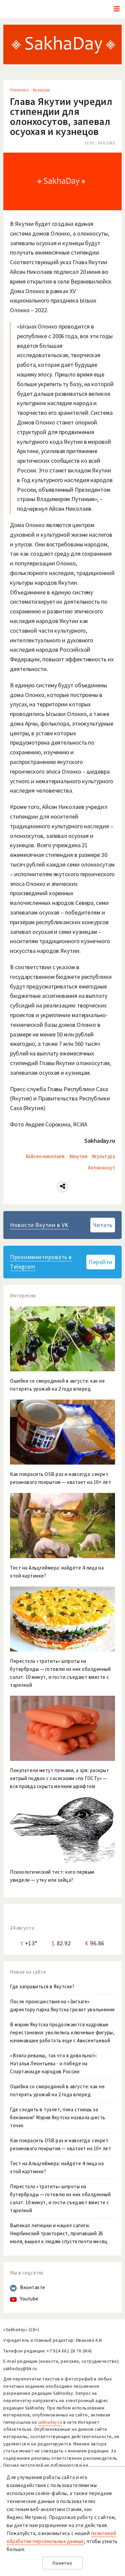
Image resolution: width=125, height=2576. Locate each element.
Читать (103, 1225)
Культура (41, 90)
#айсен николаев (45, 1156)
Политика (19, 90)
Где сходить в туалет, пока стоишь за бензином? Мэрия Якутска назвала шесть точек (58, 2117)
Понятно (62, 2563)
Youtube (29, 2299)
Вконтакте (33, 2287)
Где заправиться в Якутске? (42, 1986)
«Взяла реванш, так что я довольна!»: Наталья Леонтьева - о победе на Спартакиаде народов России (53, 2063)
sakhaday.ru (50, 2422)
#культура (104, 1156)
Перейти (101, 1262)
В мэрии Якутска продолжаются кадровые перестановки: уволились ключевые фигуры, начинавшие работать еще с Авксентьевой (62, 2032)
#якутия (78, 1156)
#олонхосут (101, 1168)
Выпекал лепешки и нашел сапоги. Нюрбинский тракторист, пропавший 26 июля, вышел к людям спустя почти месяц (59, 2233)
